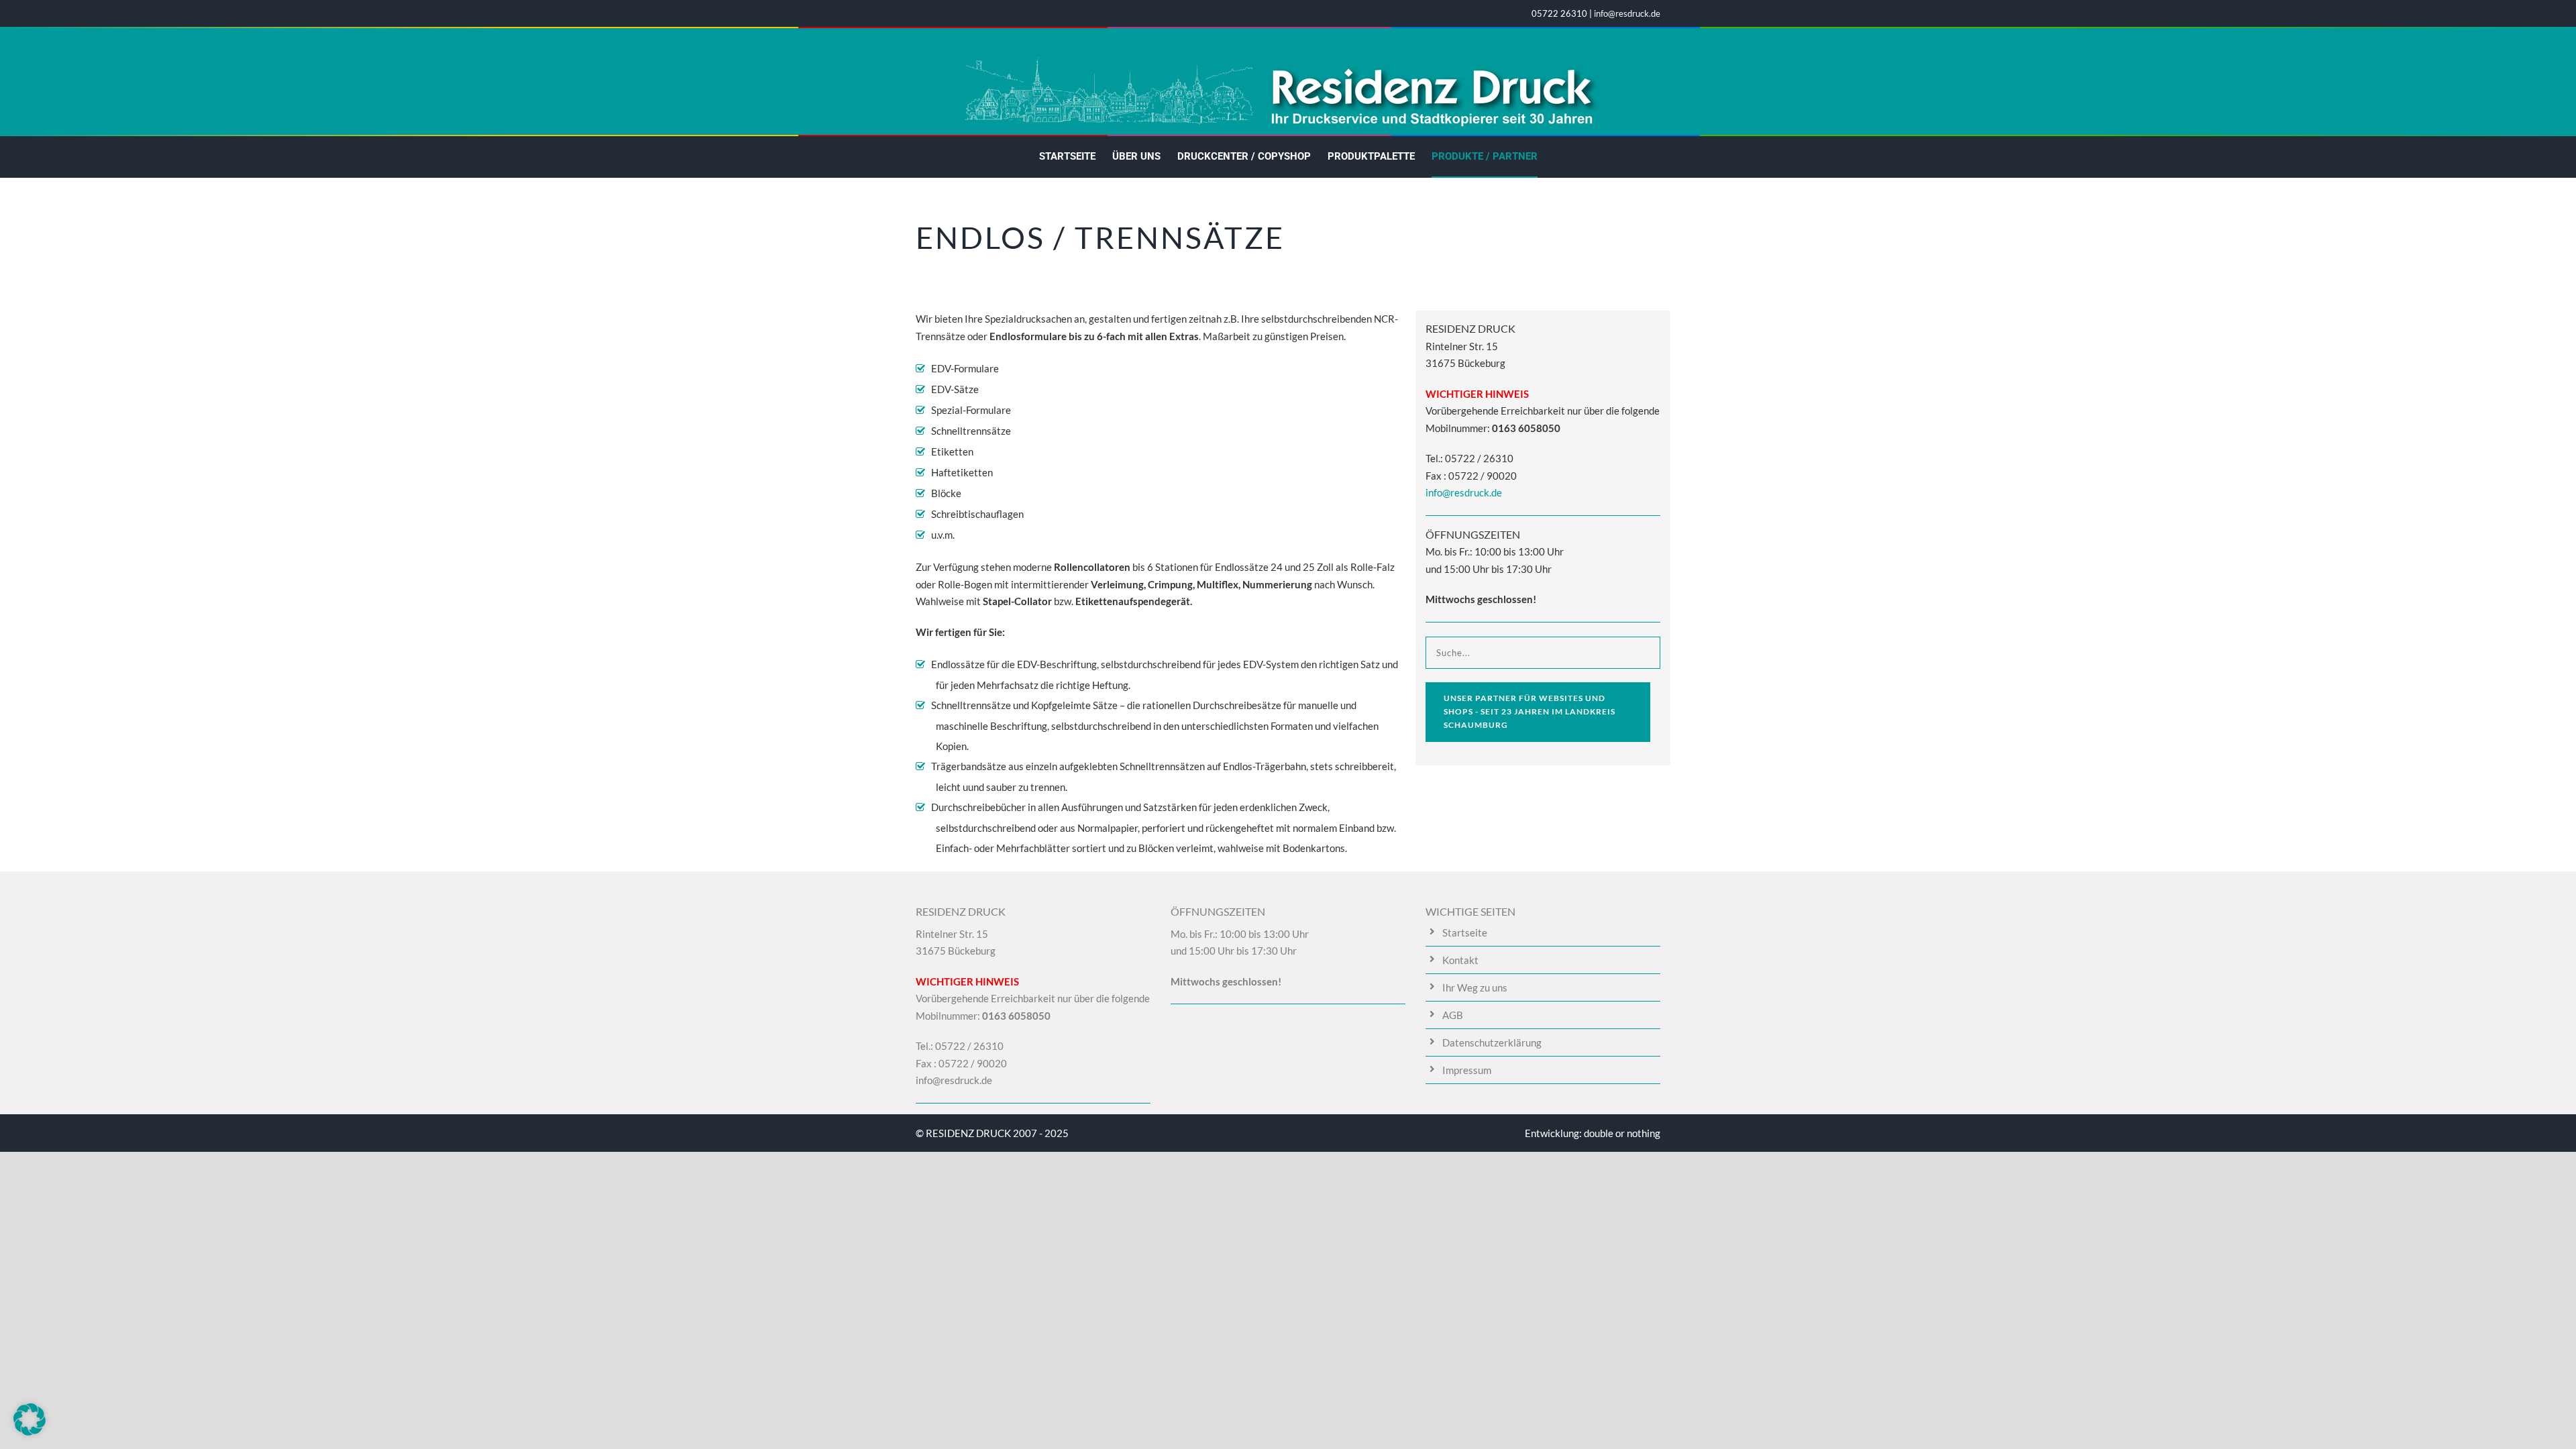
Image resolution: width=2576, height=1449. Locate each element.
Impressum (1467, 1070)
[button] (30, 1419)
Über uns (1136, 156)
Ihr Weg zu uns (1475, 987)
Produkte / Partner (1485, 156)
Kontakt (1460, 960)
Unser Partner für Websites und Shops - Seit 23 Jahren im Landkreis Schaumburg (1529, 712)
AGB (1453, 1015)
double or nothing (1622, 1133)
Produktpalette (1371, 156)
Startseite (1067, 156)
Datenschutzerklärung (1492, 1042)
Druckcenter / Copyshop (1244, 156)
